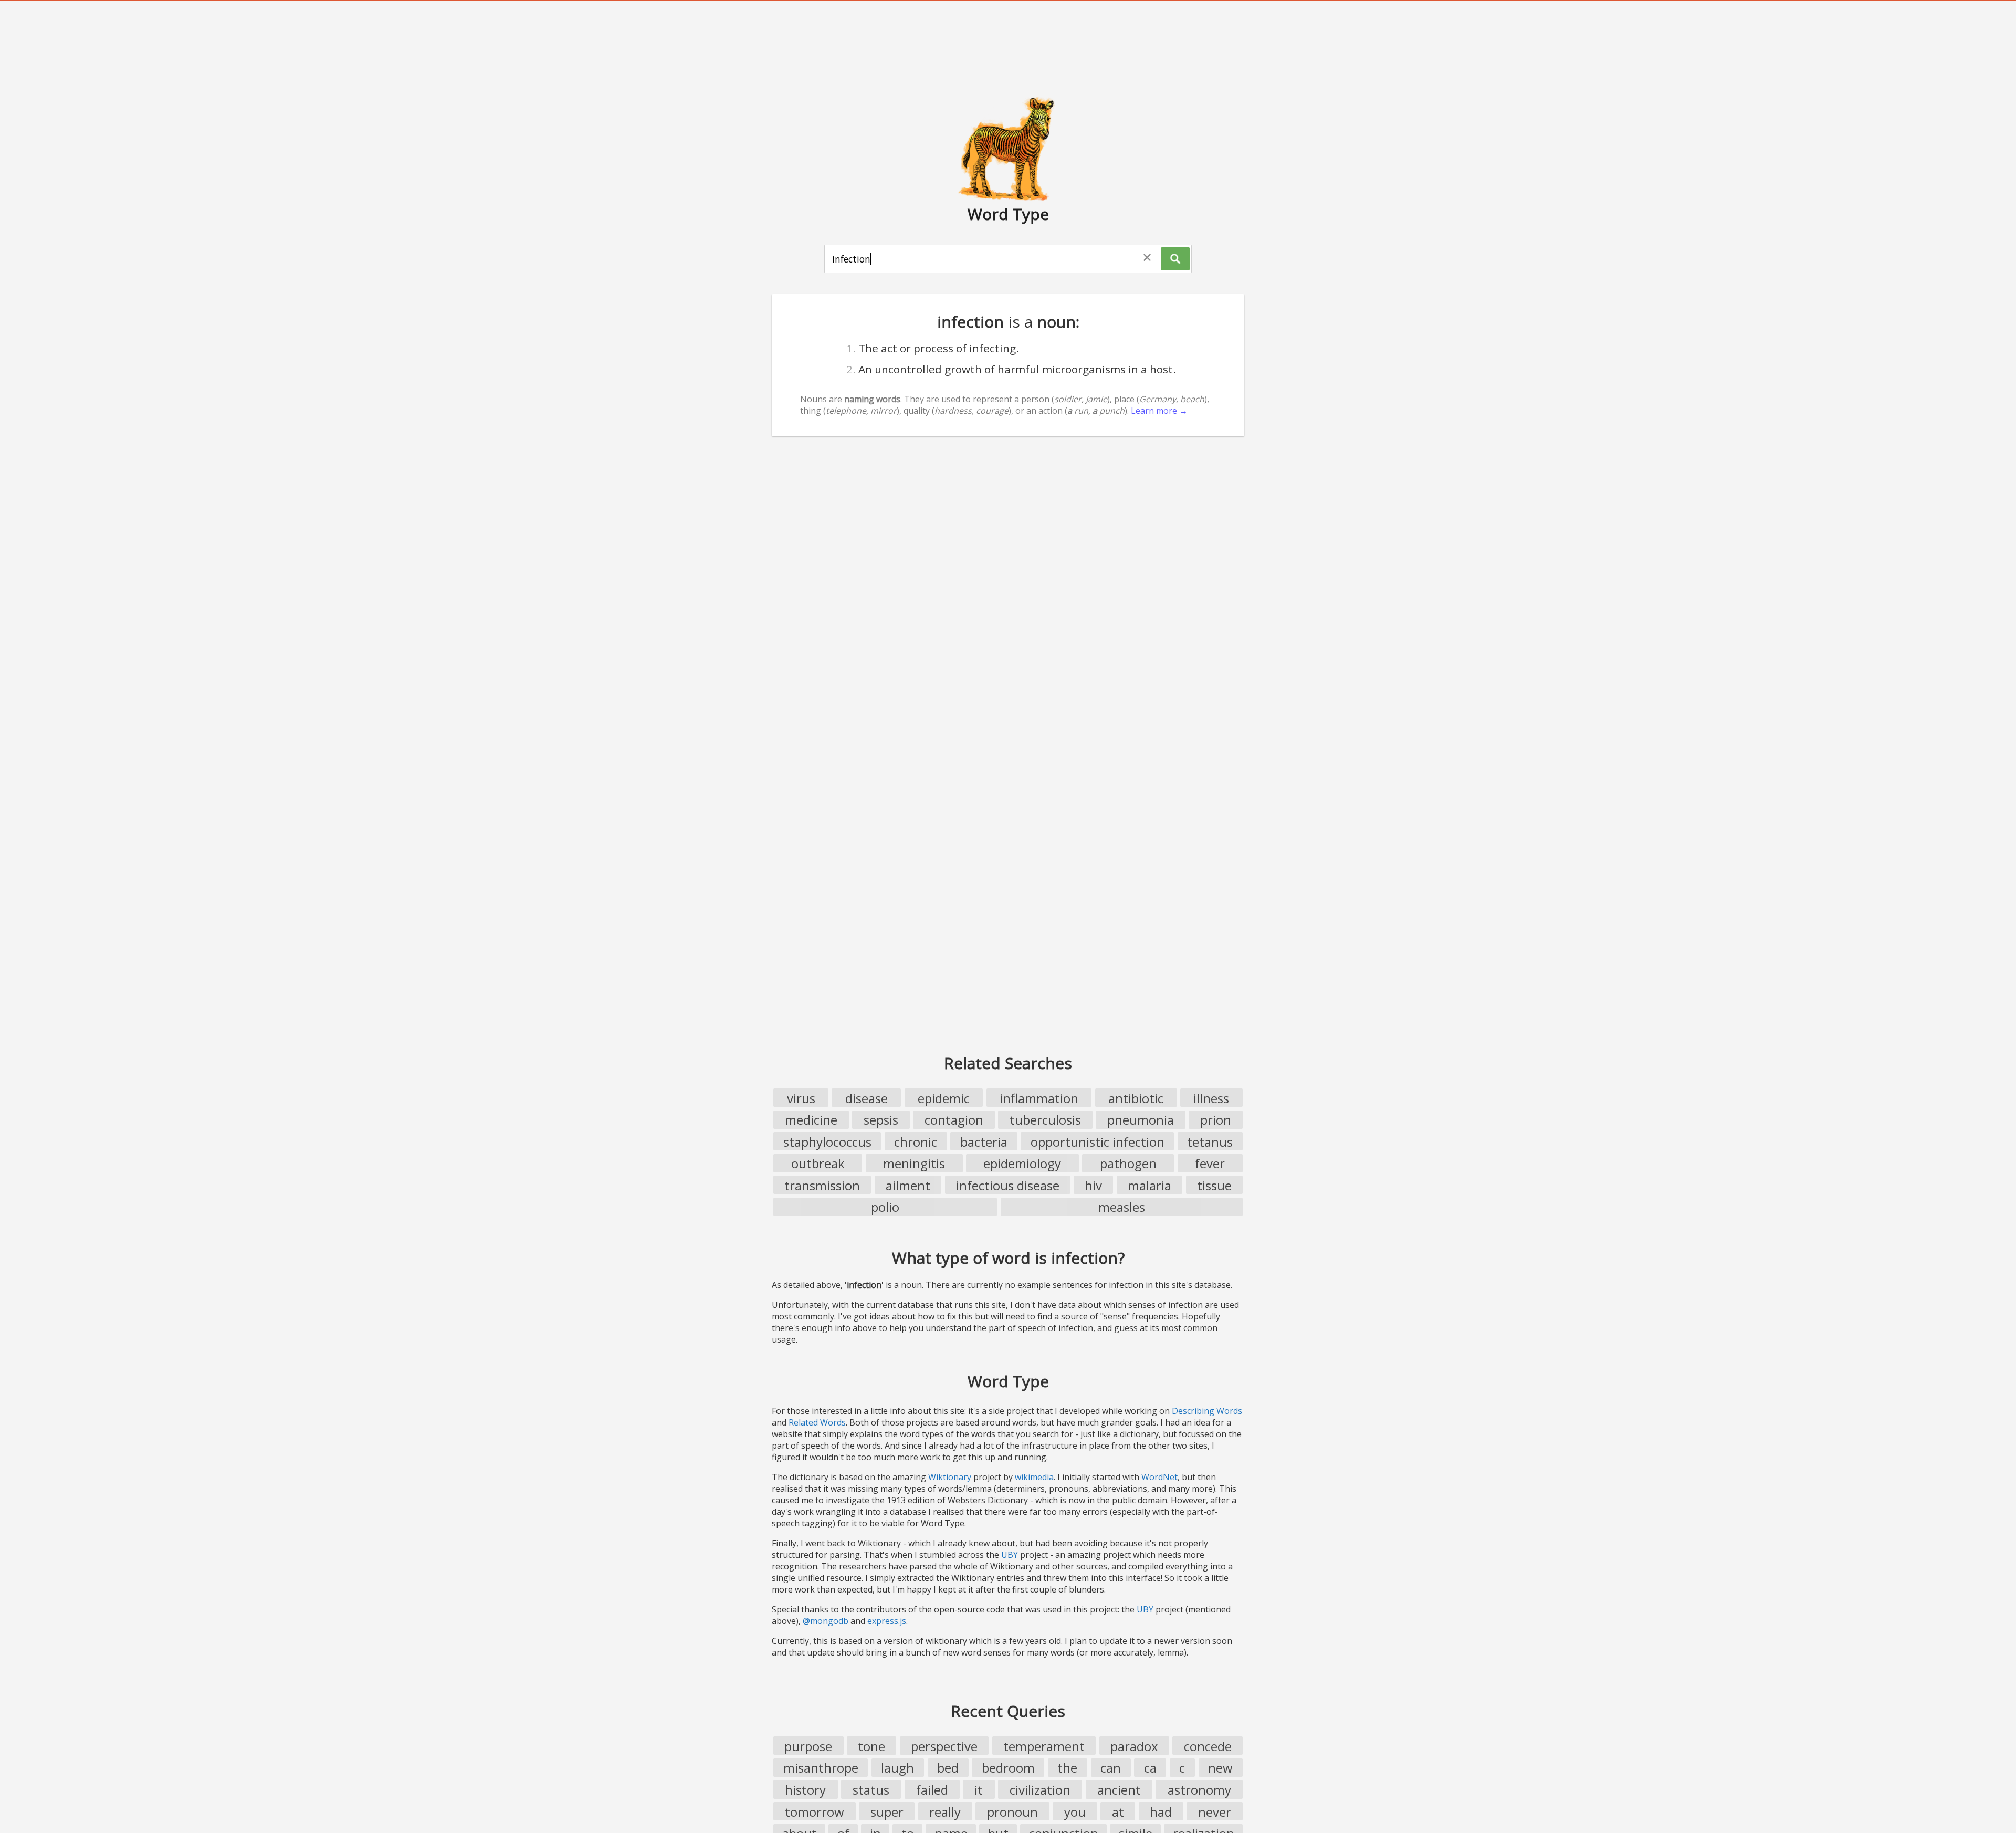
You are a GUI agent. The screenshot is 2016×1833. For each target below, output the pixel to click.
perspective (944, 1746)
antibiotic (1136, 1098)
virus (801, 1098)
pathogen (1128, 1163)
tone (871, 1746)
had (1161, 1812)
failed (932, 1790)
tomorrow (815, 1812)
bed (948, 1768)
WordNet (1159, 1477)
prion (1216, 1120)
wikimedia (1034, 1477)
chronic (916, 1142)
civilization (1040, 1790)
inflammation (1039, 1098)
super (887, 1812)
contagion (954, 1120)
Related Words (817, 1422)
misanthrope (821, 1768)
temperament (1044, 1746)
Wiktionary (950, 1477)
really (945, 1812)
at (1118, 1812)
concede (1208, 1746)
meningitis (914, 1163)
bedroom (1008, 1768)
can (1111, 1768)
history (805, 1790)
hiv (1093, 1185)
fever (1210, 1163)
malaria (1149, 1185)
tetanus (1210, 1142)
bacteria (984, 1142)
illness (1211, 1098)
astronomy (1199, 1790)
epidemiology (1022, 1163)
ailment (908, 1185)
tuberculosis (1045, 1120)
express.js (887, 1621)
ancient (1119, 1790)
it (979, 1790)
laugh (897, 1768)
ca (1150, 1768)
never (1215, 1812)
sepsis (881, 1120)
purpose (808, 1746)
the (1067, 1768)
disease (867, 1098)
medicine (811, 1120)
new (1220, 1768)
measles (1122, 1207)
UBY (1010, 1555)
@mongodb (826, 1621)
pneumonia (1141, 1120)
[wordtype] (1008, 148)
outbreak (818, 1163)
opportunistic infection (1098, 1142)
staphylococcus (827, 1142)
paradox (1134, 1746)
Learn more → (1159, 411)
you (1075, 1812)
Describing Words (1207, 1411)
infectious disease (1008, 1185)
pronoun (1012, 1812)
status (871, 1790)
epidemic (944, 1098)
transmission (822, 1185)
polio (885, 1207)
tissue (1214, 1185)
